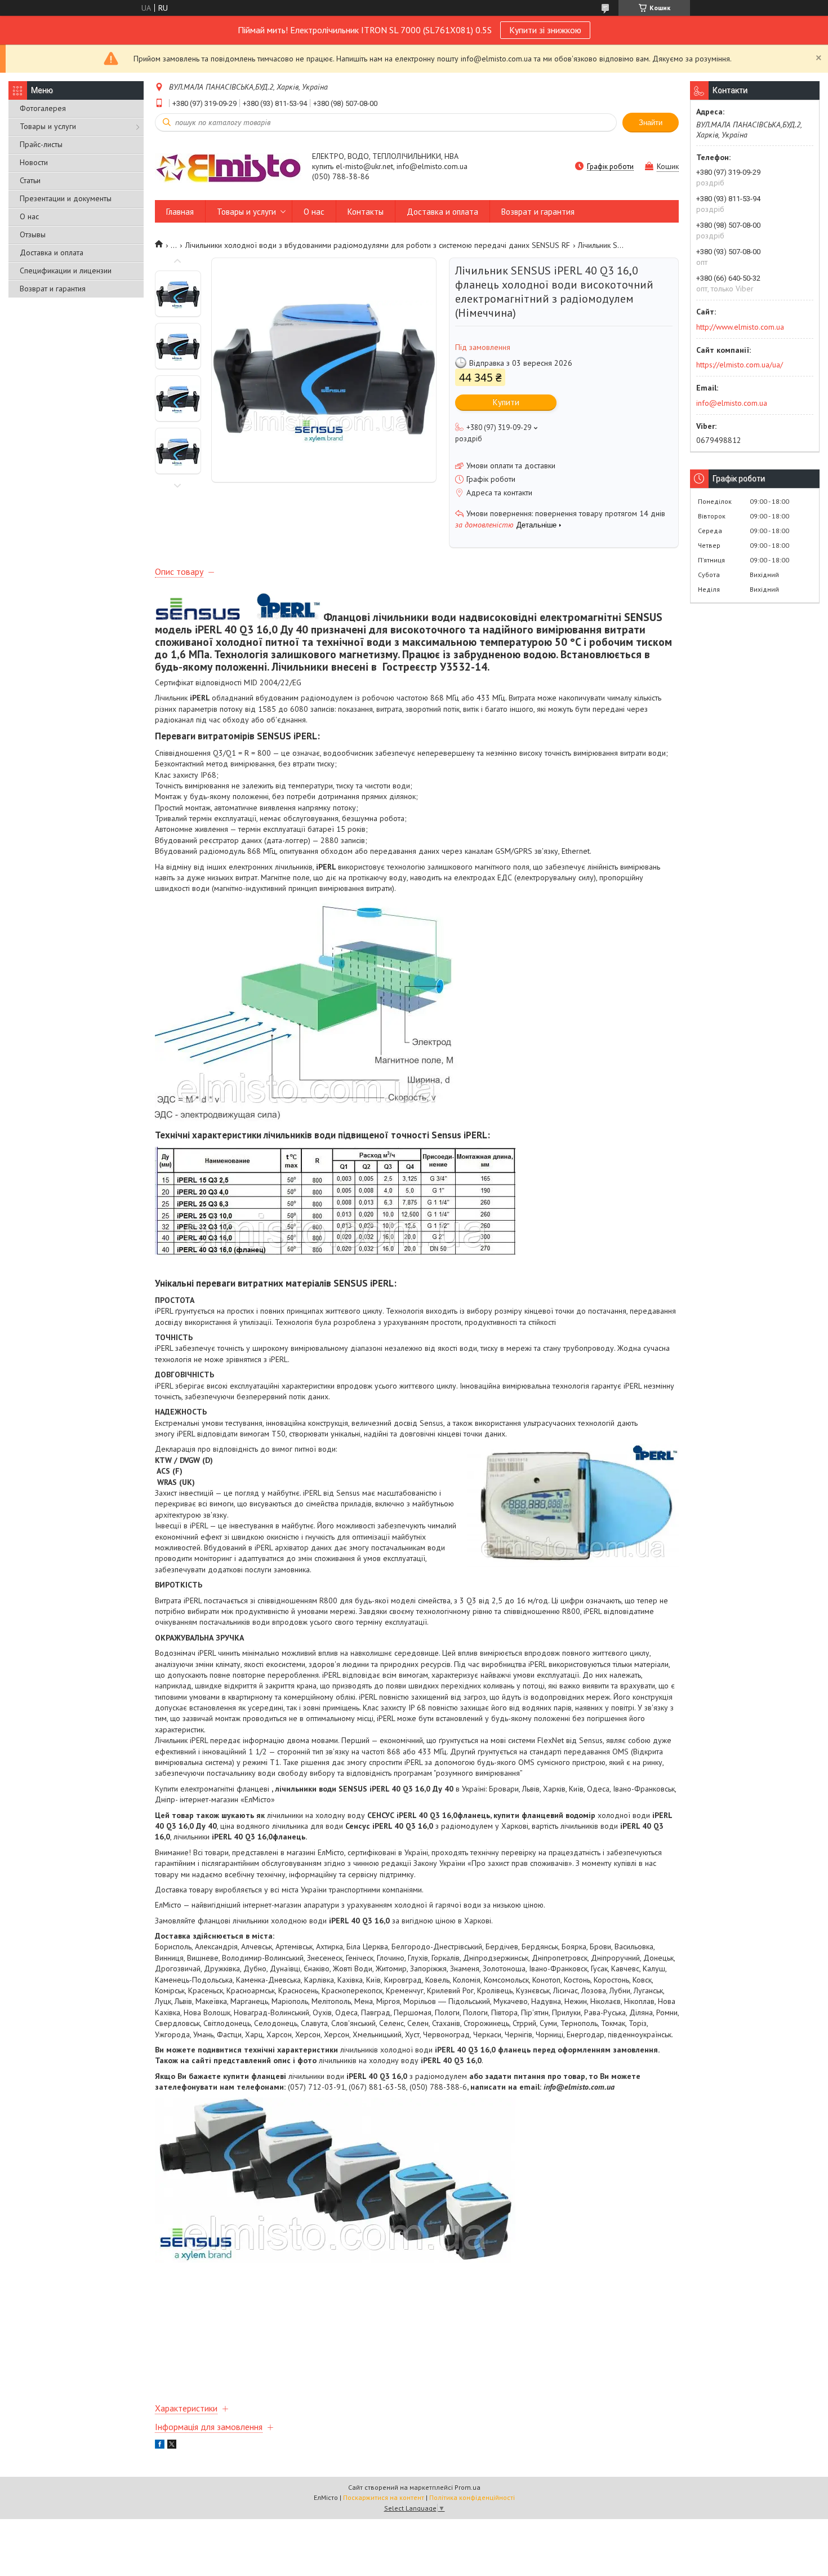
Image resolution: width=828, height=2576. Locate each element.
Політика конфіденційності (472, 2497)
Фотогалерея (43, 108)
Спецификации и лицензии (66, 271)
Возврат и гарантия (53, 289)
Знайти (651, 123)
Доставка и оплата (52, 252)
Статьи (30, 180)
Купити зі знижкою (545, 30)
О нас (29, 216)
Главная (180, 212)
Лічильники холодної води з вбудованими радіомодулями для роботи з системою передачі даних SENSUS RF (378, 245)
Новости (34, 162)
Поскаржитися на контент (384, 2497)
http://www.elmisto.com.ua (740, 327)
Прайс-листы (41, 144)
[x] (172, 2446)
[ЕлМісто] (228, 167)
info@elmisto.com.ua (732, 403)
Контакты (366, 212)
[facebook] (160, 2446)
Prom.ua (468, 2487)
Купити (506, 402)
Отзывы (33, 234)
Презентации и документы (66, 198)
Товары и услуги (48, 126)
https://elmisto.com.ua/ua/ (740, 365)
